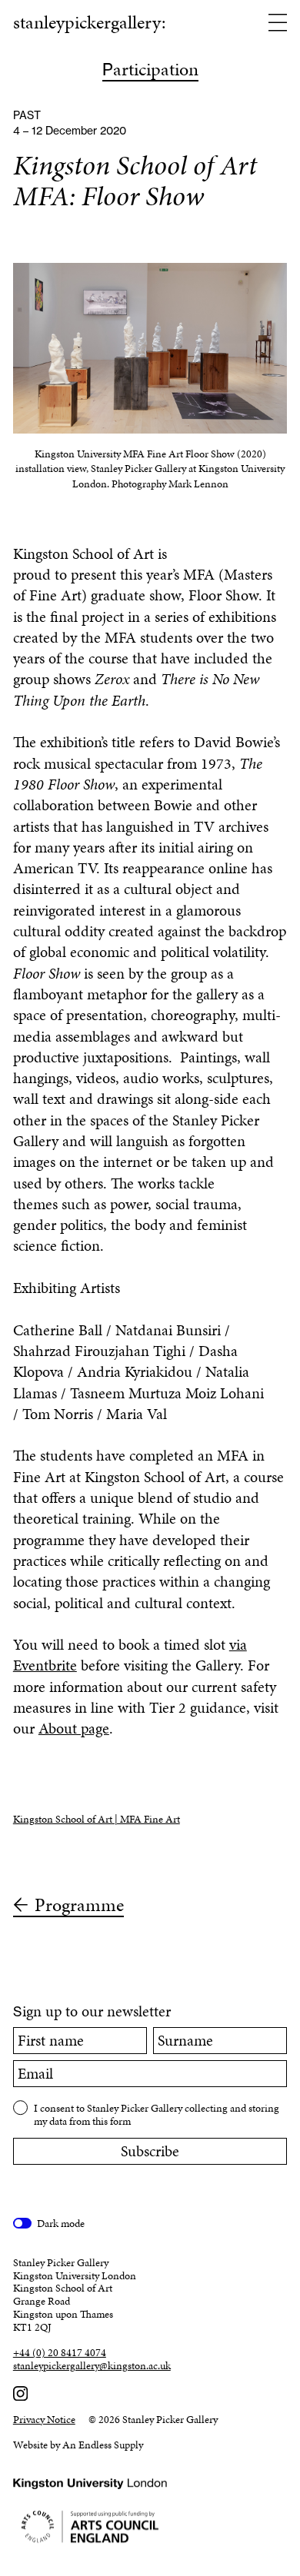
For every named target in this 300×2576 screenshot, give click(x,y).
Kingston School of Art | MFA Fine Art (97, 1819)
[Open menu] (278, 24)
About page (74, 1728)
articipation (150, 71)
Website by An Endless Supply (78, 2445)
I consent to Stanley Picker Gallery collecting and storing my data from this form (157, 2114)
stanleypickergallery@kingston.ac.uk (92, 2367)
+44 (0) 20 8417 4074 (60, 2353)
